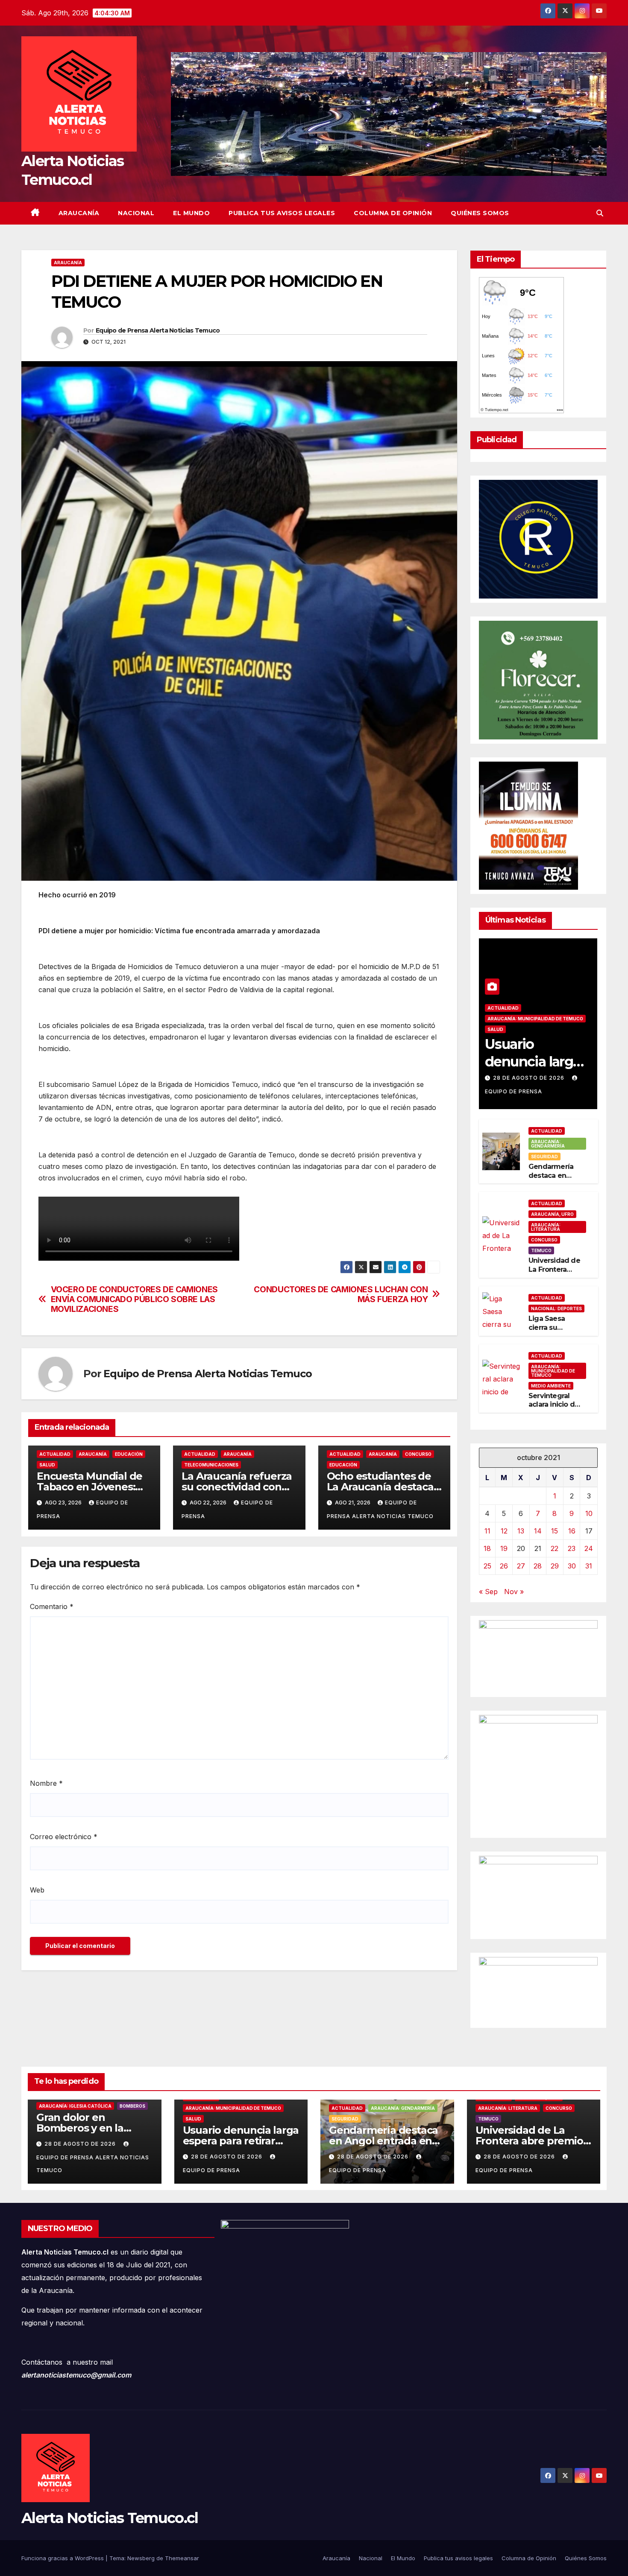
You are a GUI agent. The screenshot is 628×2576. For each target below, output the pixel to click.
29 (555, 1566)
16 (572, 1531)
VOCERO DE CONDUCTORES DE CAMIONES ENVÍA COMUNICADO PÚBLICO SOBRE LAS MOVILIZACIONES (134, 1299)
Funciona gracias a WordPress (63, 2558)
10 (589, 1513)
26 (504, 1566)
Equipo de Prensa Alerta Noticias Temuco (158, 330)
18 (487, 1548)
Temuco (541, 1250)
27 (521, 1566)
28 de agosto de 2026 (530, 1078)
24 (589, 1548)
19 (504, 1548)
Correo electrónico (64, 1837)
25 (487, 1566)
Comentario (52, 1606)
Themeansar (182, 2558)
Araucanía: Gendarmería (548, 1144)
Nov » (514, 1592)
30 (572, 1566)
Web (37, 1890)
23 (572, 1548)
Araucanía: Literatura (546, 1227)
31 (589, 1566)
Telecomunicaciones (211, 1465)
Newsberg (141, 2558)
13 (521, 1531)
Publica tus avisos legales (282, 213)
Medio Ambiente (551, 1386)
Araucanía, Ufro (552, 1214)
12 (504, 1531)
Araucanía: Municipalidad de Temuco (535, 1019)
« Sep (488, 1592)
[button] (600, 213)
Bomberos (132, 2106)
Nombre (46, 1783)
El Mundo (191, 213)
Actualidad (55, 1454)
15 (555, 1531)
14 (538, 1531)
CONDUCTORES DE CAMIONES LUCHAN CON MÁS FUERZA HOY (341, 1294)
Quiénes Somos (480, 213)
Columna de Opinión (393, 213)
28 (538, 1566)
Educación (129, 1454)
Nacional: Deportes (556, 1308)
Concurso (418, 1454)
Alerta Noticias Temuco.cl (110, 2518)
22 (555, 1548)
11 (487, 1531)
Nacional (136, 213)
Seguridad (544, 1157)
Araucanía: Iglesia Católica (75, 2106)
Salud (47, 1465)
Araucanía (79, 213)
